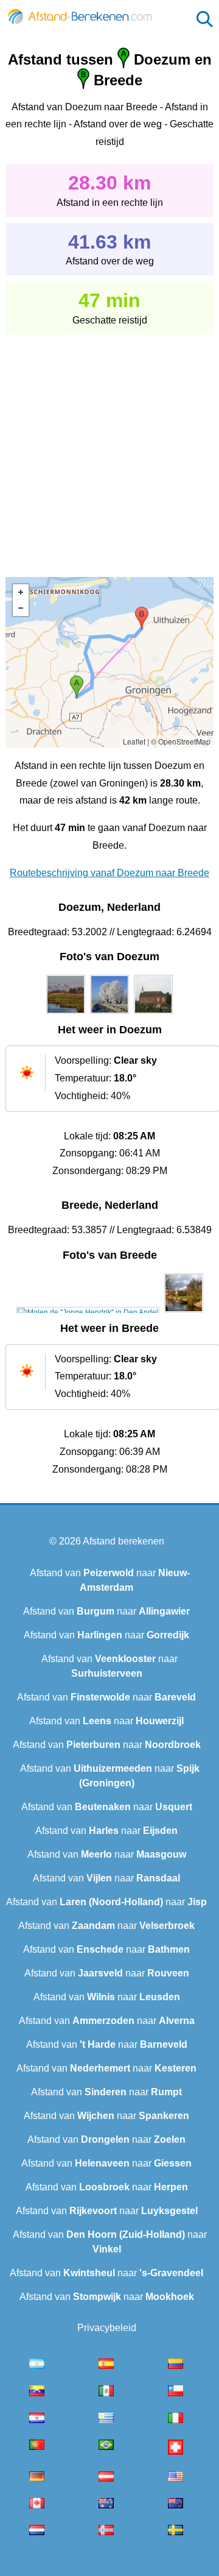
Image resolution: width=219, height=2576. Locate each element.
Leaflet (134, 741)
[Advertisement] (109, 447)
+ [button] (21, 592)
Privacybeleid (107, 2328)
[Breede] (88, 1312)
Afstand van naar (106, 1611)
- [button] (21, 608)
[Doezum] (66, 1014)
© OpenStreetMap (181, 741)
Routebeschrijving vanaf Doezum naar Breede (109, 873)
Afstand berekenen (123, 1541)
